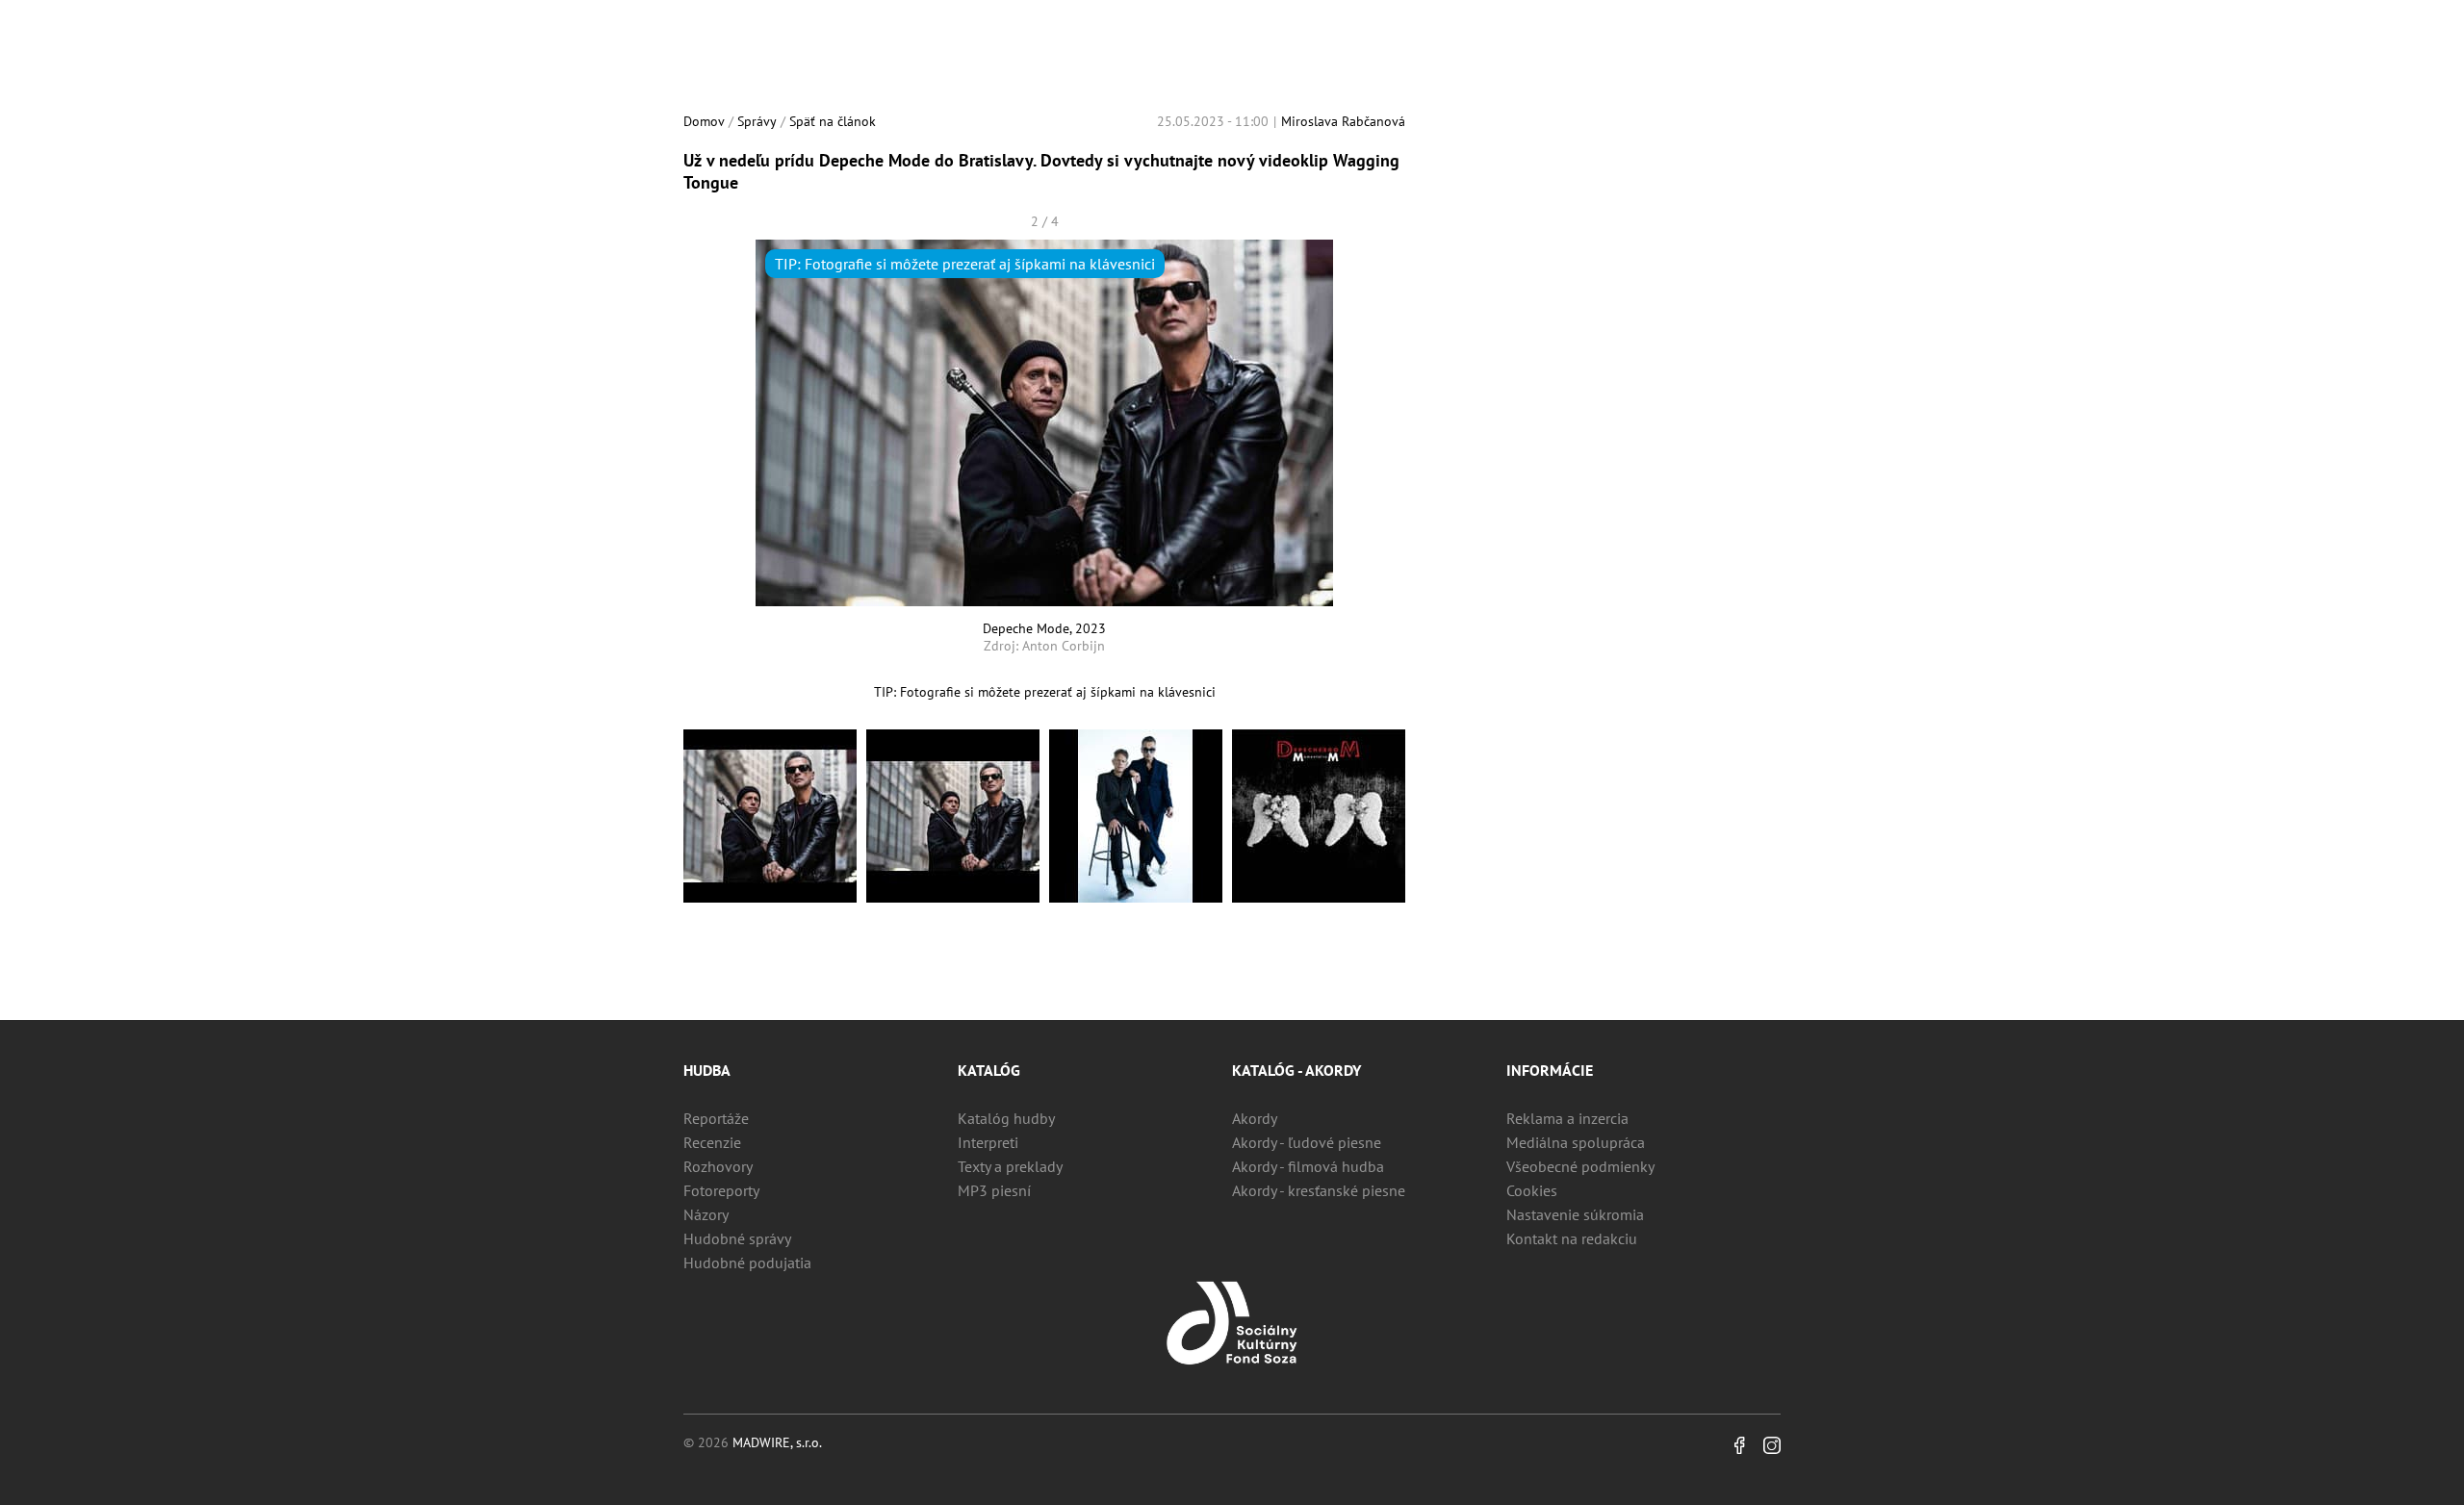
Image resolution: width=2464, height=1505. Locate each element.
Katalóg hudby (1006, 1118)
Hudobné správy (737, 1238)
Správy (757, 121)
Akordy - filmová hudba (1308, 1166)
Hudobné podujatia (747, 1263)
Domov (704, 121)
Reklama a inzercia (1567, 1118)
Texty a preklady (1010, 1166)
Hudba (707, 1070)
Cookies (1532, 1190)
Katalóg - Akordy (1296, 1070)
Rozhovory (718, 1166)
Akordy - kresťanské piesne (1319, 1190)
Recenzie (712, 1142)
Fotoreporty (721, 1190)
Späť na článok (833, 121)
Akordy (1255, 1118)
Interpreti (988, 1142)
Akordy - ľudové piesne (1307, 1142)
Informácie (1550, 1070)
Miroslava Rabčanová (1343, 121)
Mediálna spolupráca (1576, 1142)
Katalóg (989, 1070)
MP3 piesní (994, 1190)
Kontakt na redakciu (1572, 1238)
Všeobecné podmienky (1580, 1166)
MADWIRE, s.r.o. (777, 1442)
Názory (706, 1214)
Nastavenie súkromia (1575, 1214)
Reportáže (716, 1118)
